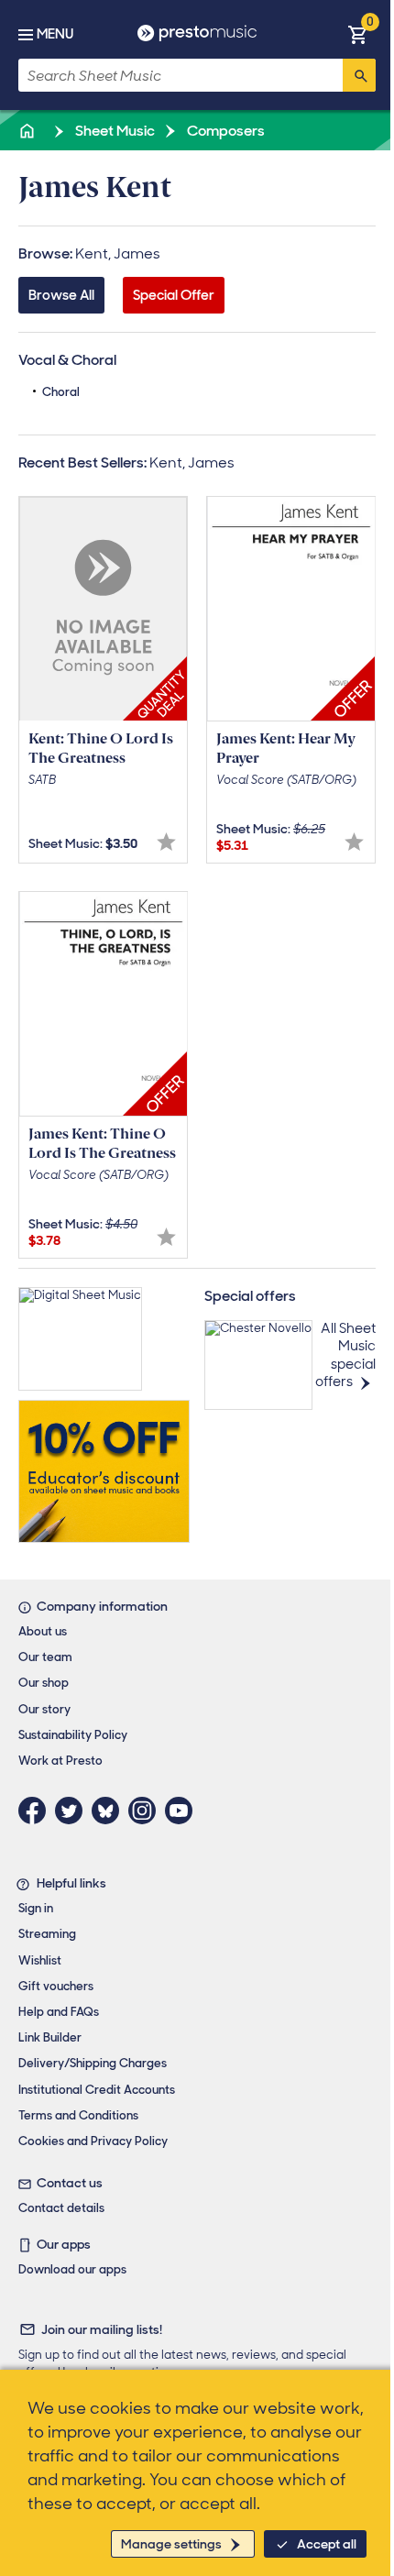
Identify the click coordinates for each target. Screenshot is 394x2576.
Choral (61, 392)
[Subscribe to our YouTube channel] (183, 1811)
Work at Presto (60, 1761)
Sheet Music (114, 131)
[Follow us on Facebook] (37, 1811)
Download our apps (72, 2269)
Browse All (61, 295)
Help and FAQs (59, 2012)
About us (43, 1631)
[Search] (359, 75)
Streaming (47, 1934)
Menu (55, 34)
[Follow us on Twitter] (73, 1811)
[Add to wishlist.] (166, 842)
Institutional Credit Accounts (97, 2090)
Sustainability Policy (73, 1735)
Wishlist (40, 1960)
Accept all (327, 2544)
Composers (224, 131)
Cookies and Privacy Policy (93, 2141)
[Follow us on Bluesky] (110, 1811)
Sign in (36, 1908)
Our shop (44, 1683)
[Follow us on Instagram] (147, 1811)
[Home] (28, 131)
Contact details (61, 2208)
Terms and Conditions (78, 2115)
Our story (44, 1709)
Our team (45, 1657)
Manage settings (171, 2544)
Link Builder (50, 2037)
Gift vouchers (56, 1986)
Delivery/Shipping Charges (93, 2063)
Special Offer (174, 295)
